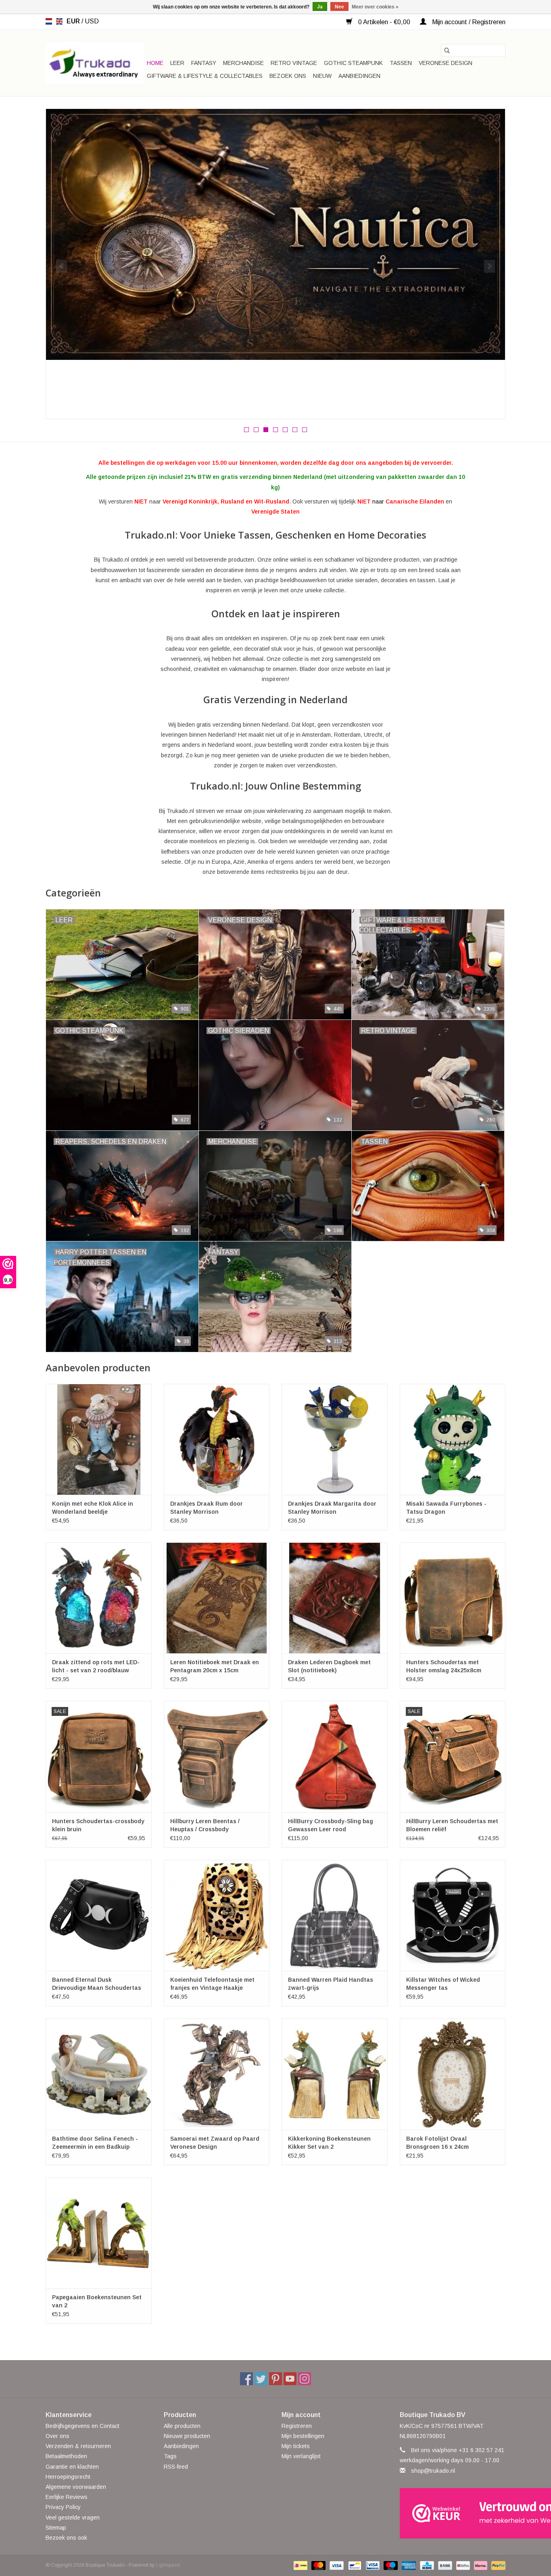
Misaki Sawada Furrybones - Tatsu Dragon (446, 1508)
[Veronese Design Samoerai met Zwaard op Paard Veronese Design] (217, 2074)
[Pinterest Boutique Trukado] (275, 2379)
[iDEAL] (300, 2565)
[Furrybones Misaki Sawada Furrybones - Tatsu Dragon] (453, 1439)
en (59, 21)
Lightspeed (168, 2565)
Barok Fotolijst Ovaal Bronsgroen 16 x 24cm (437, 2143)
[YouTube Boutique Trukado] (290, 2379)
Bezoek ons (288, 76)
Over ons (57, 2436)
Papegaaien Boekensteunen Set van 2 (97, 2301)
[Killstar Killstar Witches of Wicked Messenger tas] (453, 1915)
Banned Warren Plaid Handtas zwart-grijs (331, 1984)
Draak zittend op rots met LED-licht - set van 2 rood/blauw (96, 1666)
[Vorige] (62, 266)
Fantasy (204, 63)
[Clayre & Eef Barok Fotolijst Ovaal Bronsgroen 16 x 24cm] (453, 2074)
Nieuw (322, 76)
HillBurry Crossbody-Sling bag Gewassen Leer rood (331, 1825)
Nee (339, 7)
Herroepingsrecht (68, 2477)
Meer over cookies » (375, 7)
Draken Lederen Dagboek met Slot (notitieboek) (329, 1666)
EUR (74, 21)
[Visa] (336, 2565)
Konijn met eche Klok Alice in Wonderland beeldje (93, 1508)
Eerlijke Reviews (67, 2497)
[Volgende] (489, 266)
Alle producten (182, 2426)
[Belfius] (462, 2565)
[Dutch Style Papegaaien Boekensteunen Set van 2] (99, 2233)
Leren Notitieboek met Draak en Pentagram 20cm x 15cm (215, 1666)
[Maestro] (390, 2565)
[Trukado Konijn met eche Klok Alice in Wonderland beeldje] (99, 1439)
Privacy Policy (63, 2507)
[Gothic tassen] (275, 242)
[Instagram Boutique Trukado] (305, 2379)
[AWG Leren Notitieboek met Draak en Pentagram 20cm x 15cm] (217, 1598)
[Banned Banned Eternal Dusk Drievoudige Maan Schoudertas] (99, 1915)
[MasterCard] (318, 2565)
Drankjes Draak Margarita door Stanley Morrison (332, 1508)
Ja (320, 7)
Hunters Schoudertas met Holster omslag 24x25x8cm (444, 1666)
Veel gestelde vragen (73, 2518)
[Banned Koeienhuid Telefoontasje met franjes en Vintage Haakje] (217, 1915)
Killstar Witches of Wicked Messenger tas (443, 1984)
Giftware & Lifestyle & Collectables (205, 76)
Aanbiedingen (359, 76)
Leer (177, 63)
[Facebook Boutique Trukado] (246, 2379)
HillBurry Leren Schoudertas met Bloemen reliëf (452, 1825)
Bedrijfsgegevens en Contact (82, 2426)
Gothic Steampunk (353, 63)
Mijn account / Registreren (468, 22)
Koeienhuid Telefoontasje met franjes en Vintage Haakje (212, 1984)
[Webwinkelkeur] (453, 2513)
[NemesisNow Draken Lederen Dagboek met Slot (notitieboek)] (335, 1598)
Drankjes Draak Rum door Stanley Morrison (207, 1508)
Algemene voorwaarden (76, 2487)
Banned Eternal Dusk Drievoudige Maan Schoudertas (97, 1984)
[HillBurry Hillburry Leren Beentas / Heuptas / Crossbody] (217, 1756)
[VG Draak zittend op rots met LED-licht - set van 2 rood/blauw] (99, 1598)
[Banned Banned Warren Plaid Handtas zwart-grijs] (335, 1915)
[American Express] (408, 2565)
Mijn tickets (296, 2446)
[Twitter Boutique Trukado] (261, 2379)
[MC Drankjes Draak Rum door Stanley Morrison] (217, 1439)
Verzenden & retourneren (78, 2446)
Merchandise (243, 63)
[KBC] (426, 2565)
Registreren (297, 2426)
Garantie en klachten (72, 2467)
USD (92, 21)
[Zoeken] (447, 50)
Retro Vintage (294, 63)
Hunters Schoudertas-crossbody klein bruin (98, 1825)
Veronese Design (446, 63)
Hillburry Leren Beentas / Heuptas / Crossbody (205, 1825)
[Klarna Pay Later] (480, 2565)
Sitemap (56, 2528)
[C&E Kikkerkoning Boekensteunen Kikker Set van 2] (335, 2074)
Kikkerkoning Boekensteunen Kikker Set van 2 (329, 2143)
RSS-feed (176, 2467)
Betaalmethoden (66, 2456)
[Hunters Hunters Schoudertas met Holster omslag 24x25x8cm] (453, 1598)
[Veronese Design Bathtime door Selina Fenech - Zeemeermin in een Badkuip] (99, 2074)
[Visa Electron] (372, 2565)
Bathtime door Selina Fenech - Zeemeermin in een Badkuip (95, 2143)
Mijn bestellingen (303, 2436)
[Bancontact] (354, 2565)
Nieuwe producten (187, 2436)
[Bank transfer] (444, 2565)
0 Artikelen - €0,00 (384, 22)
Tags (170, 2456)
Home (155, 63)
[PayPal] (497, 2565)
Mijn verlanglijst (301, 2456)
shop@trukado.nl (433, 2471)
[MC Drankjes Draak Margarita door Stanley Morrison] (335, 1439)
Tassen (401, 63)
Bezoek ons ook (66, 2538)
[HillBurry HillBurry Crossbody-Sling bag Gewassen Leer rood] (335, 1756)
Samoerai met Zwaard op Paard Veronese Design (215, 2143)
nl (49, 21)
